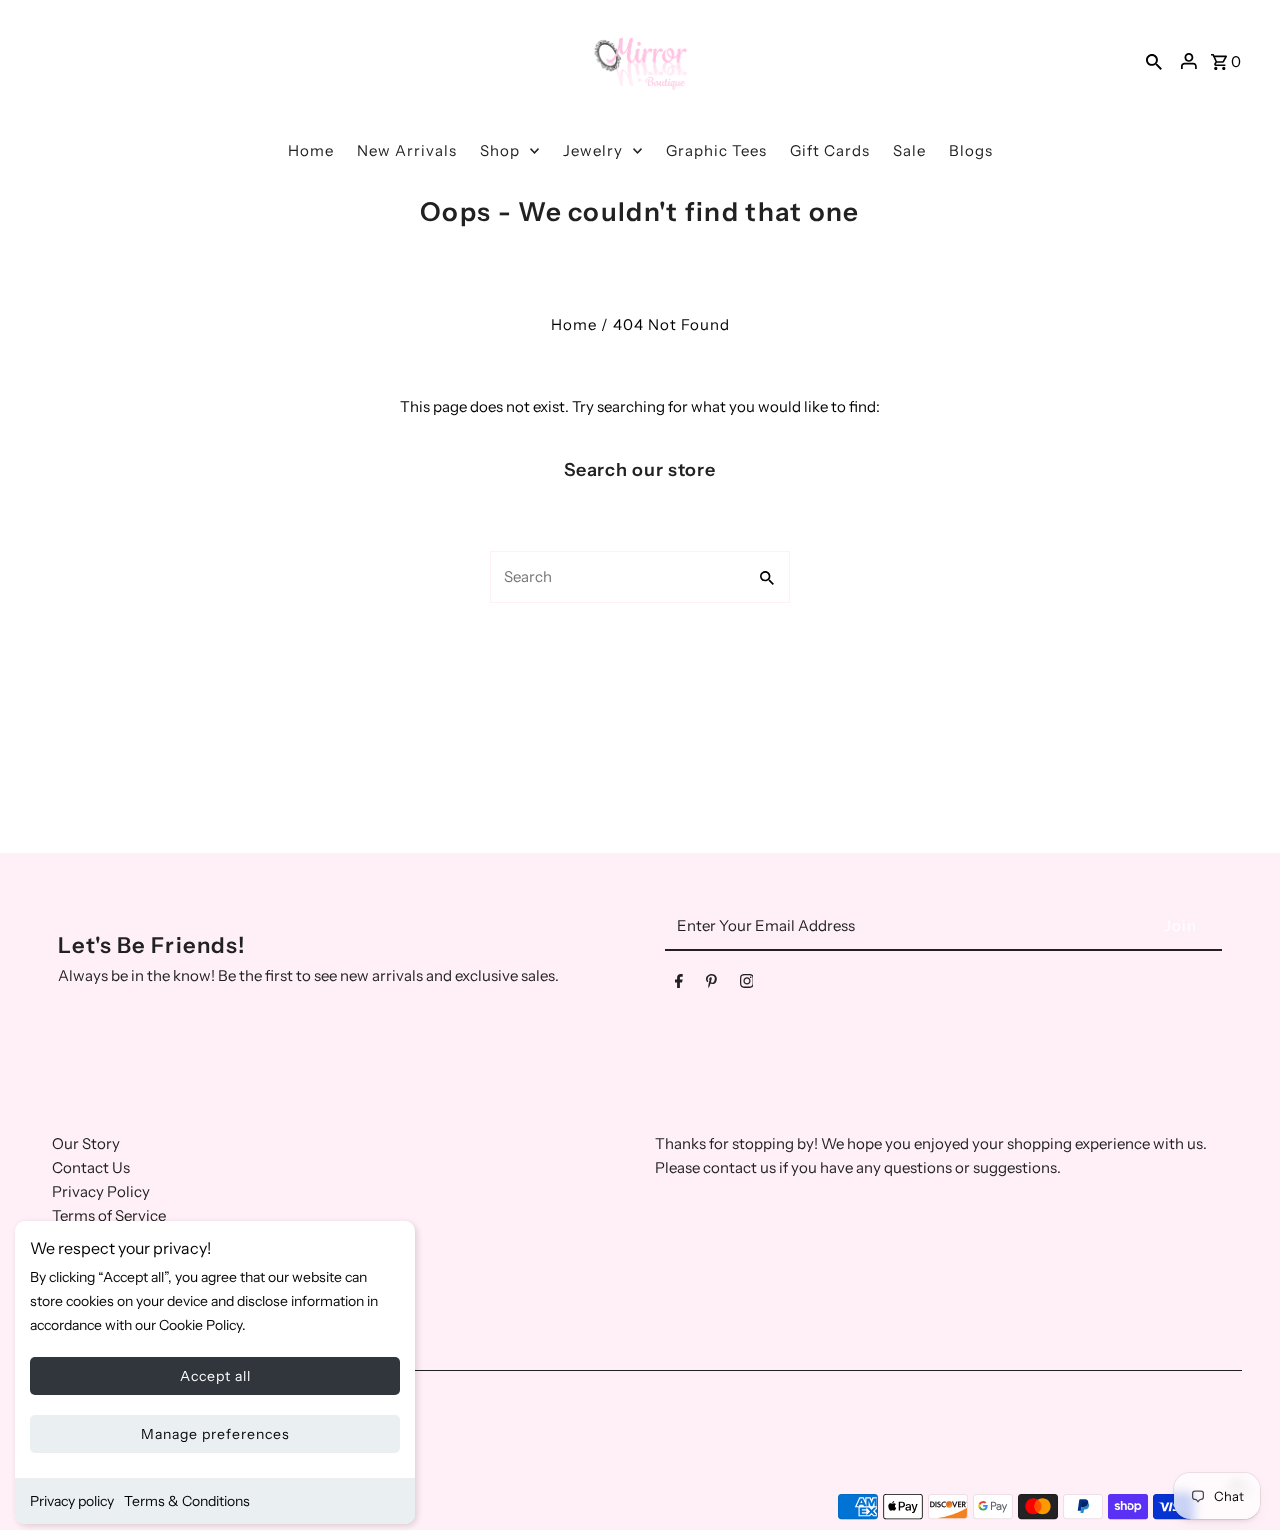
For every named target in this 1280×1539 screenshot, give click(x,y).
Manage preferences (215, 1434)
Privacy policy (72, 1501)
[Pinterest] (711, 985)
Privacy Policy (101, 1191)
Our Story (86, 1143)
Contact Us (91, 1167)
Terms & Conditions (187, 1501)
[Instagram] (747, 985)
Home (574, 324)
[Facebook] (679, 985)
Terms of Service (109, 1215)
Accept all (215, 1376)
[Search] (1154, 61)
